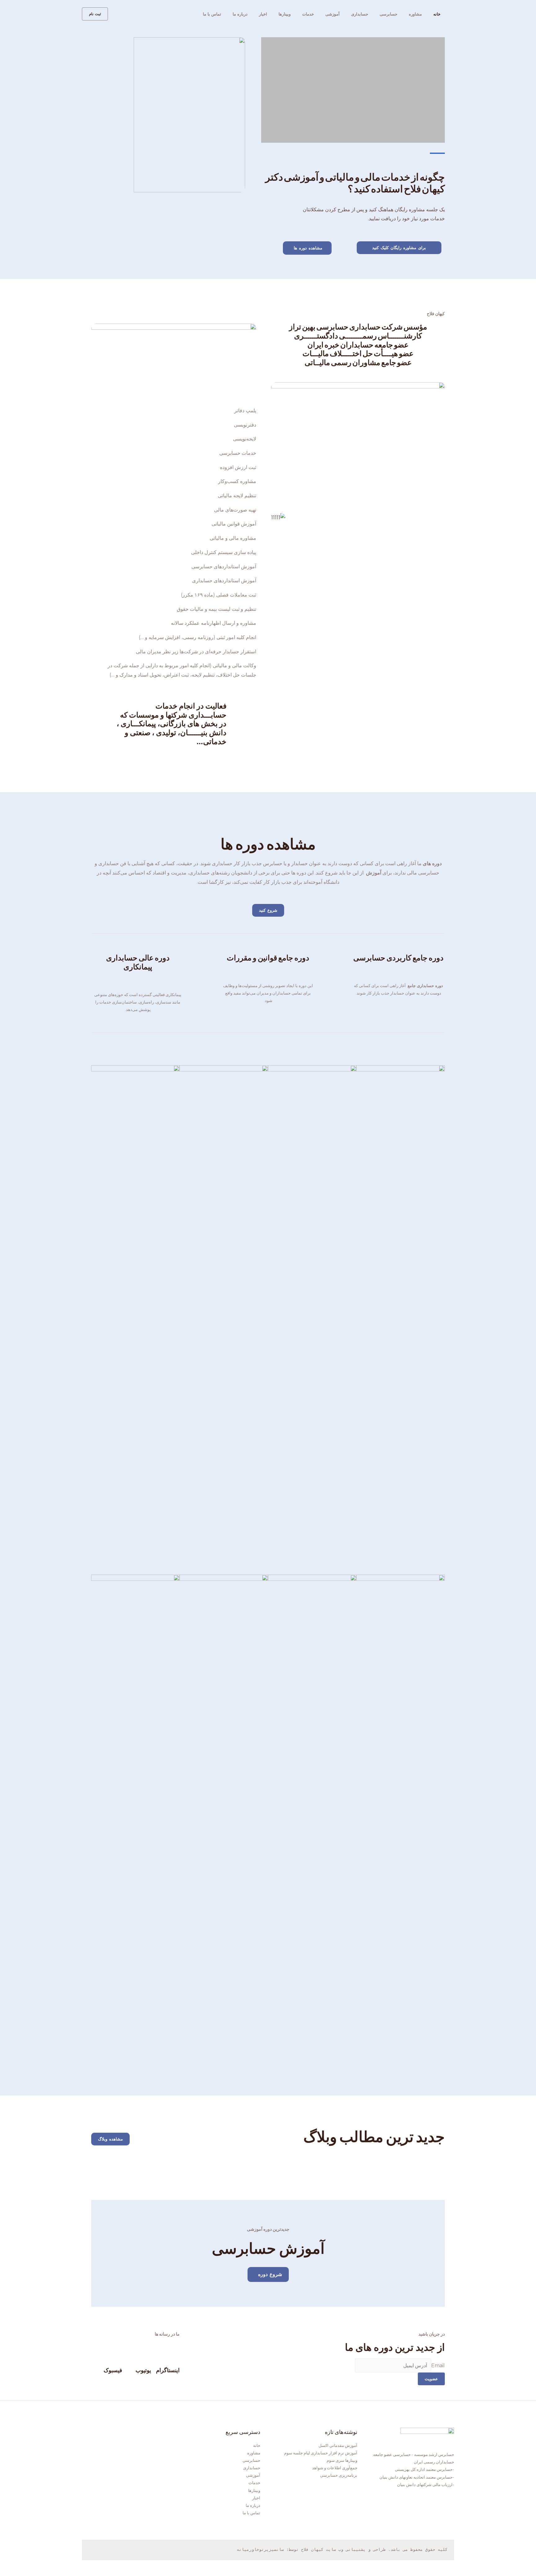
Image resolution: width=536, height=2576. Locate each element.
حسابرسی (389, 14)
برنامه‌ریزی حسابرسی (339, 2475)
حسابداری (360, 14)
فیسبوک (113, 2370)
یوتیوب (143, 2370)
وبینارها (285, 14)
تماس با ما (212, 14)
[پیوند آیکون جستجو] (117, 14)
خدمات (308, 14)
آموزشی (333, 14)
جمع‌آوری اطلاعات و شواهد (335, 2468)
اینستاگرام (168, 2370)
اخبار (263, 14)
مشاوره (415, 14)
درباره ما (240, 14)
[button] (399, 248)
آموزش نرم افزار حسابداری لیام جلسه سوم (321, 2453)
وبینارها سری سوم (342, 2460)
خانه (437, 14)
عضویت (431, 2379)
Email (438, 2366)
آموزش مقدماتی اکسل (338, 2445)
